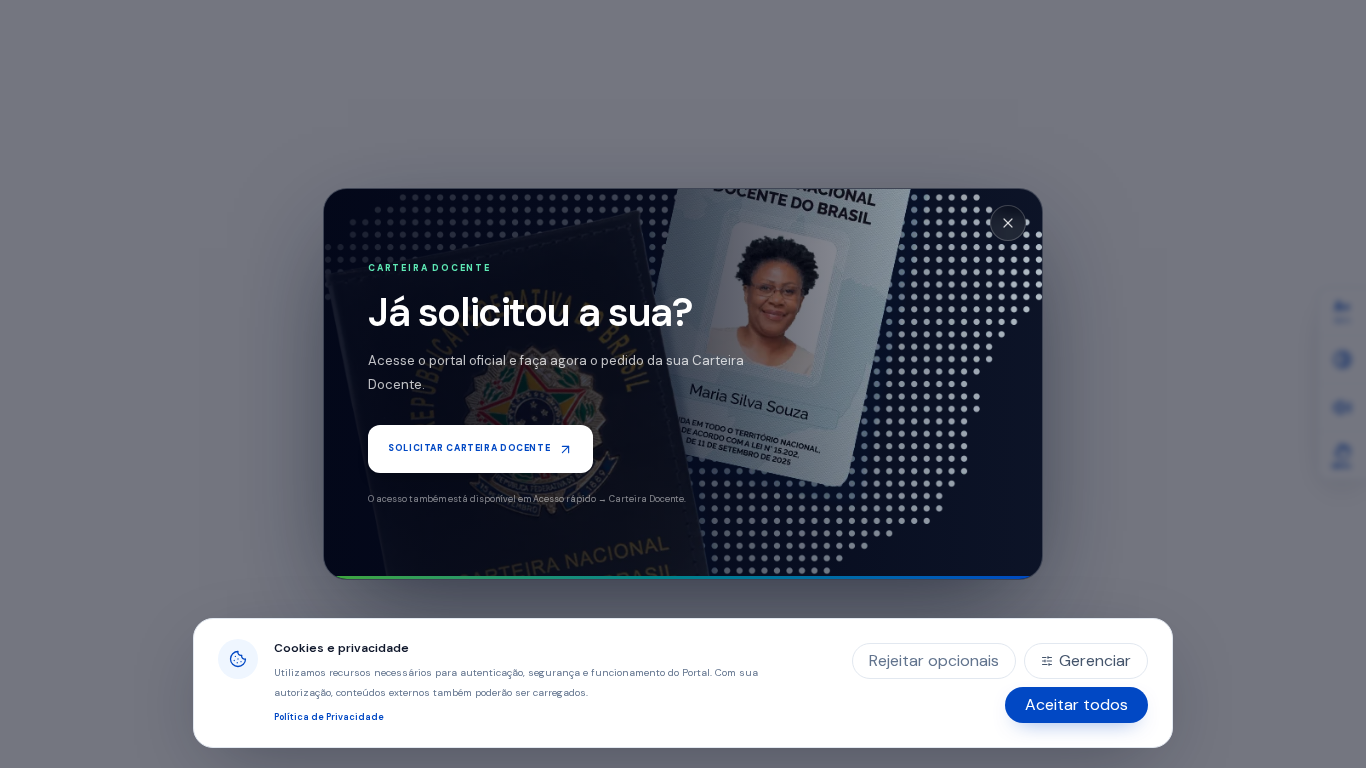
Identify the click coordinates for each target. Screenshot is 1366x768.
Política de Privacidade (329, 717)
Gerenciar (1095, 660)
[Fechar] (1008, 223)
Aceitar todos (1076, 704)
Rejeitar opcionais (934, 660)
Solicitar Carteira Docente (469, 448)
